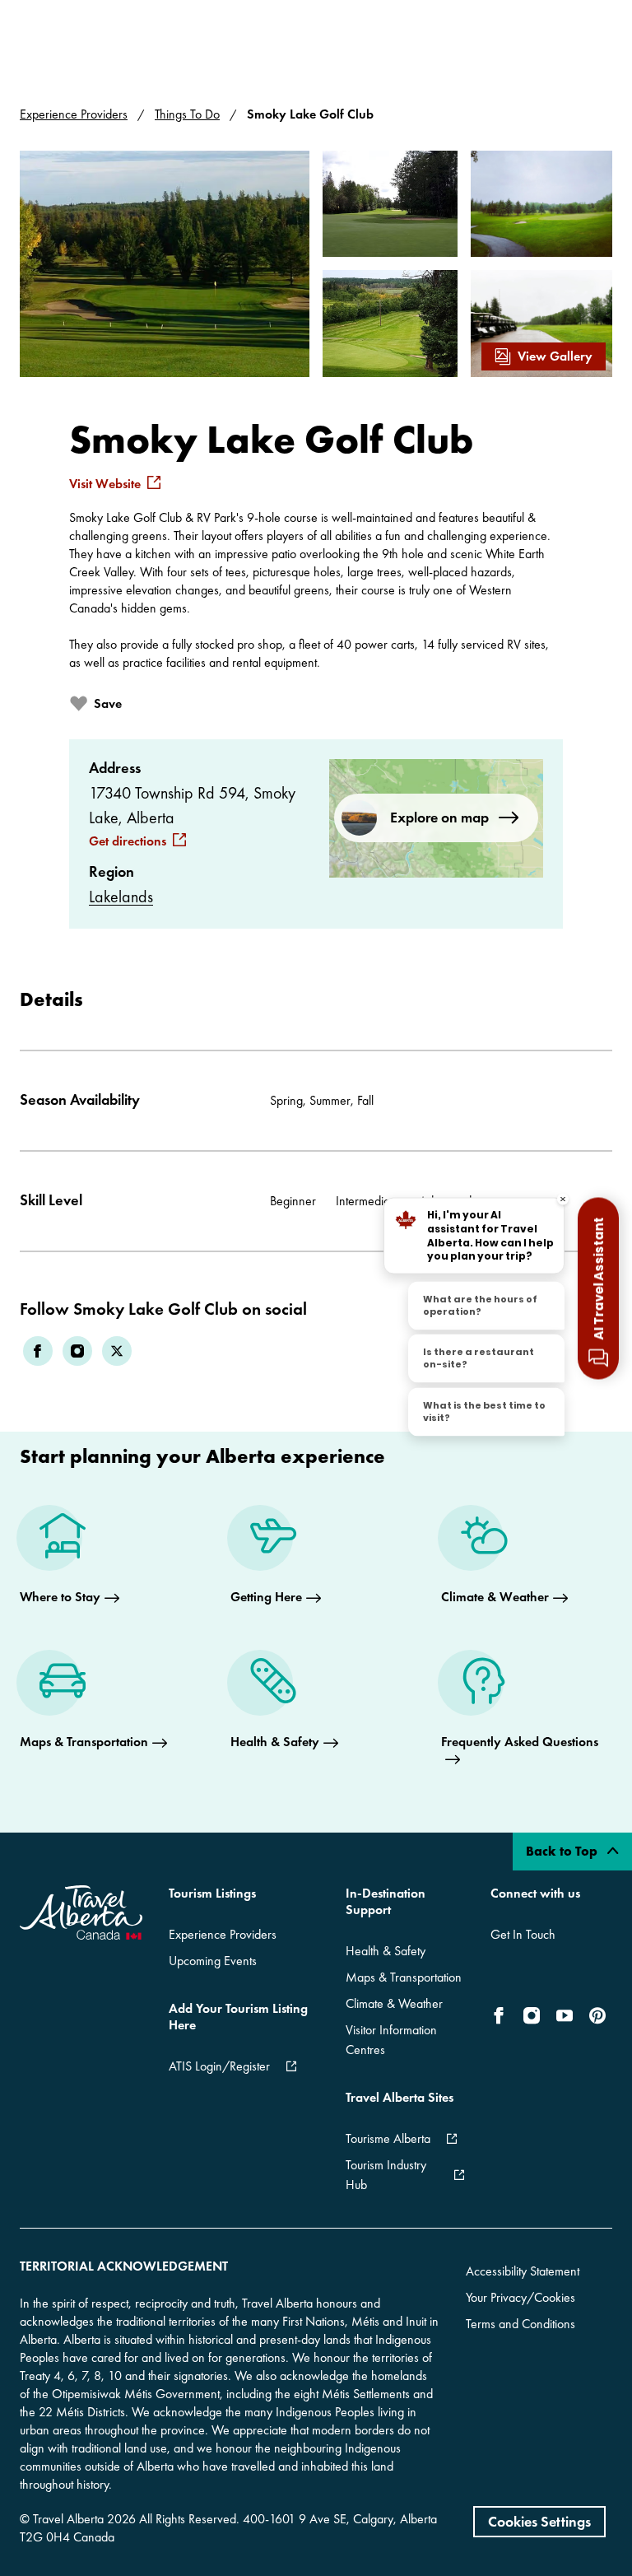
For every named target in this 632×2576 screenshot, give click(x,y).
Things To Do (187, 114)
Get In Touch (523, 1934)
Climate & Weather (394, 2003)
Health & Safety (386, 1951)
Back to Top (563, 1851)
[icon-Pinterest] (597, 2015)
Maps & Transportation (404, 1977)
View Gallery (555, 356)
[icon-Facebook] (502, 2015)
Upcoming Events (213, 1961)
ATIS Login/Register (219, 2066)
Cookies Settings (539, 2521)
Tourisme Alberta (388, 2138)
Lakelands (121, 897)
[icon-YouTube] (565, 2015)
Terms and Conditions (520, 2324)
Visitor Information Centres (391, 2040)
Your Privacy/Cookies (520, 2297)
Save (108, 703)
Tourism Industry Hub (386, 2175)
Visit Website (105, 484)
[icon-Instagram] (532, 2015)
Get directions (128, 841)
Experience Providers (74, 114)
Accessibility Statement (523, 2271)
